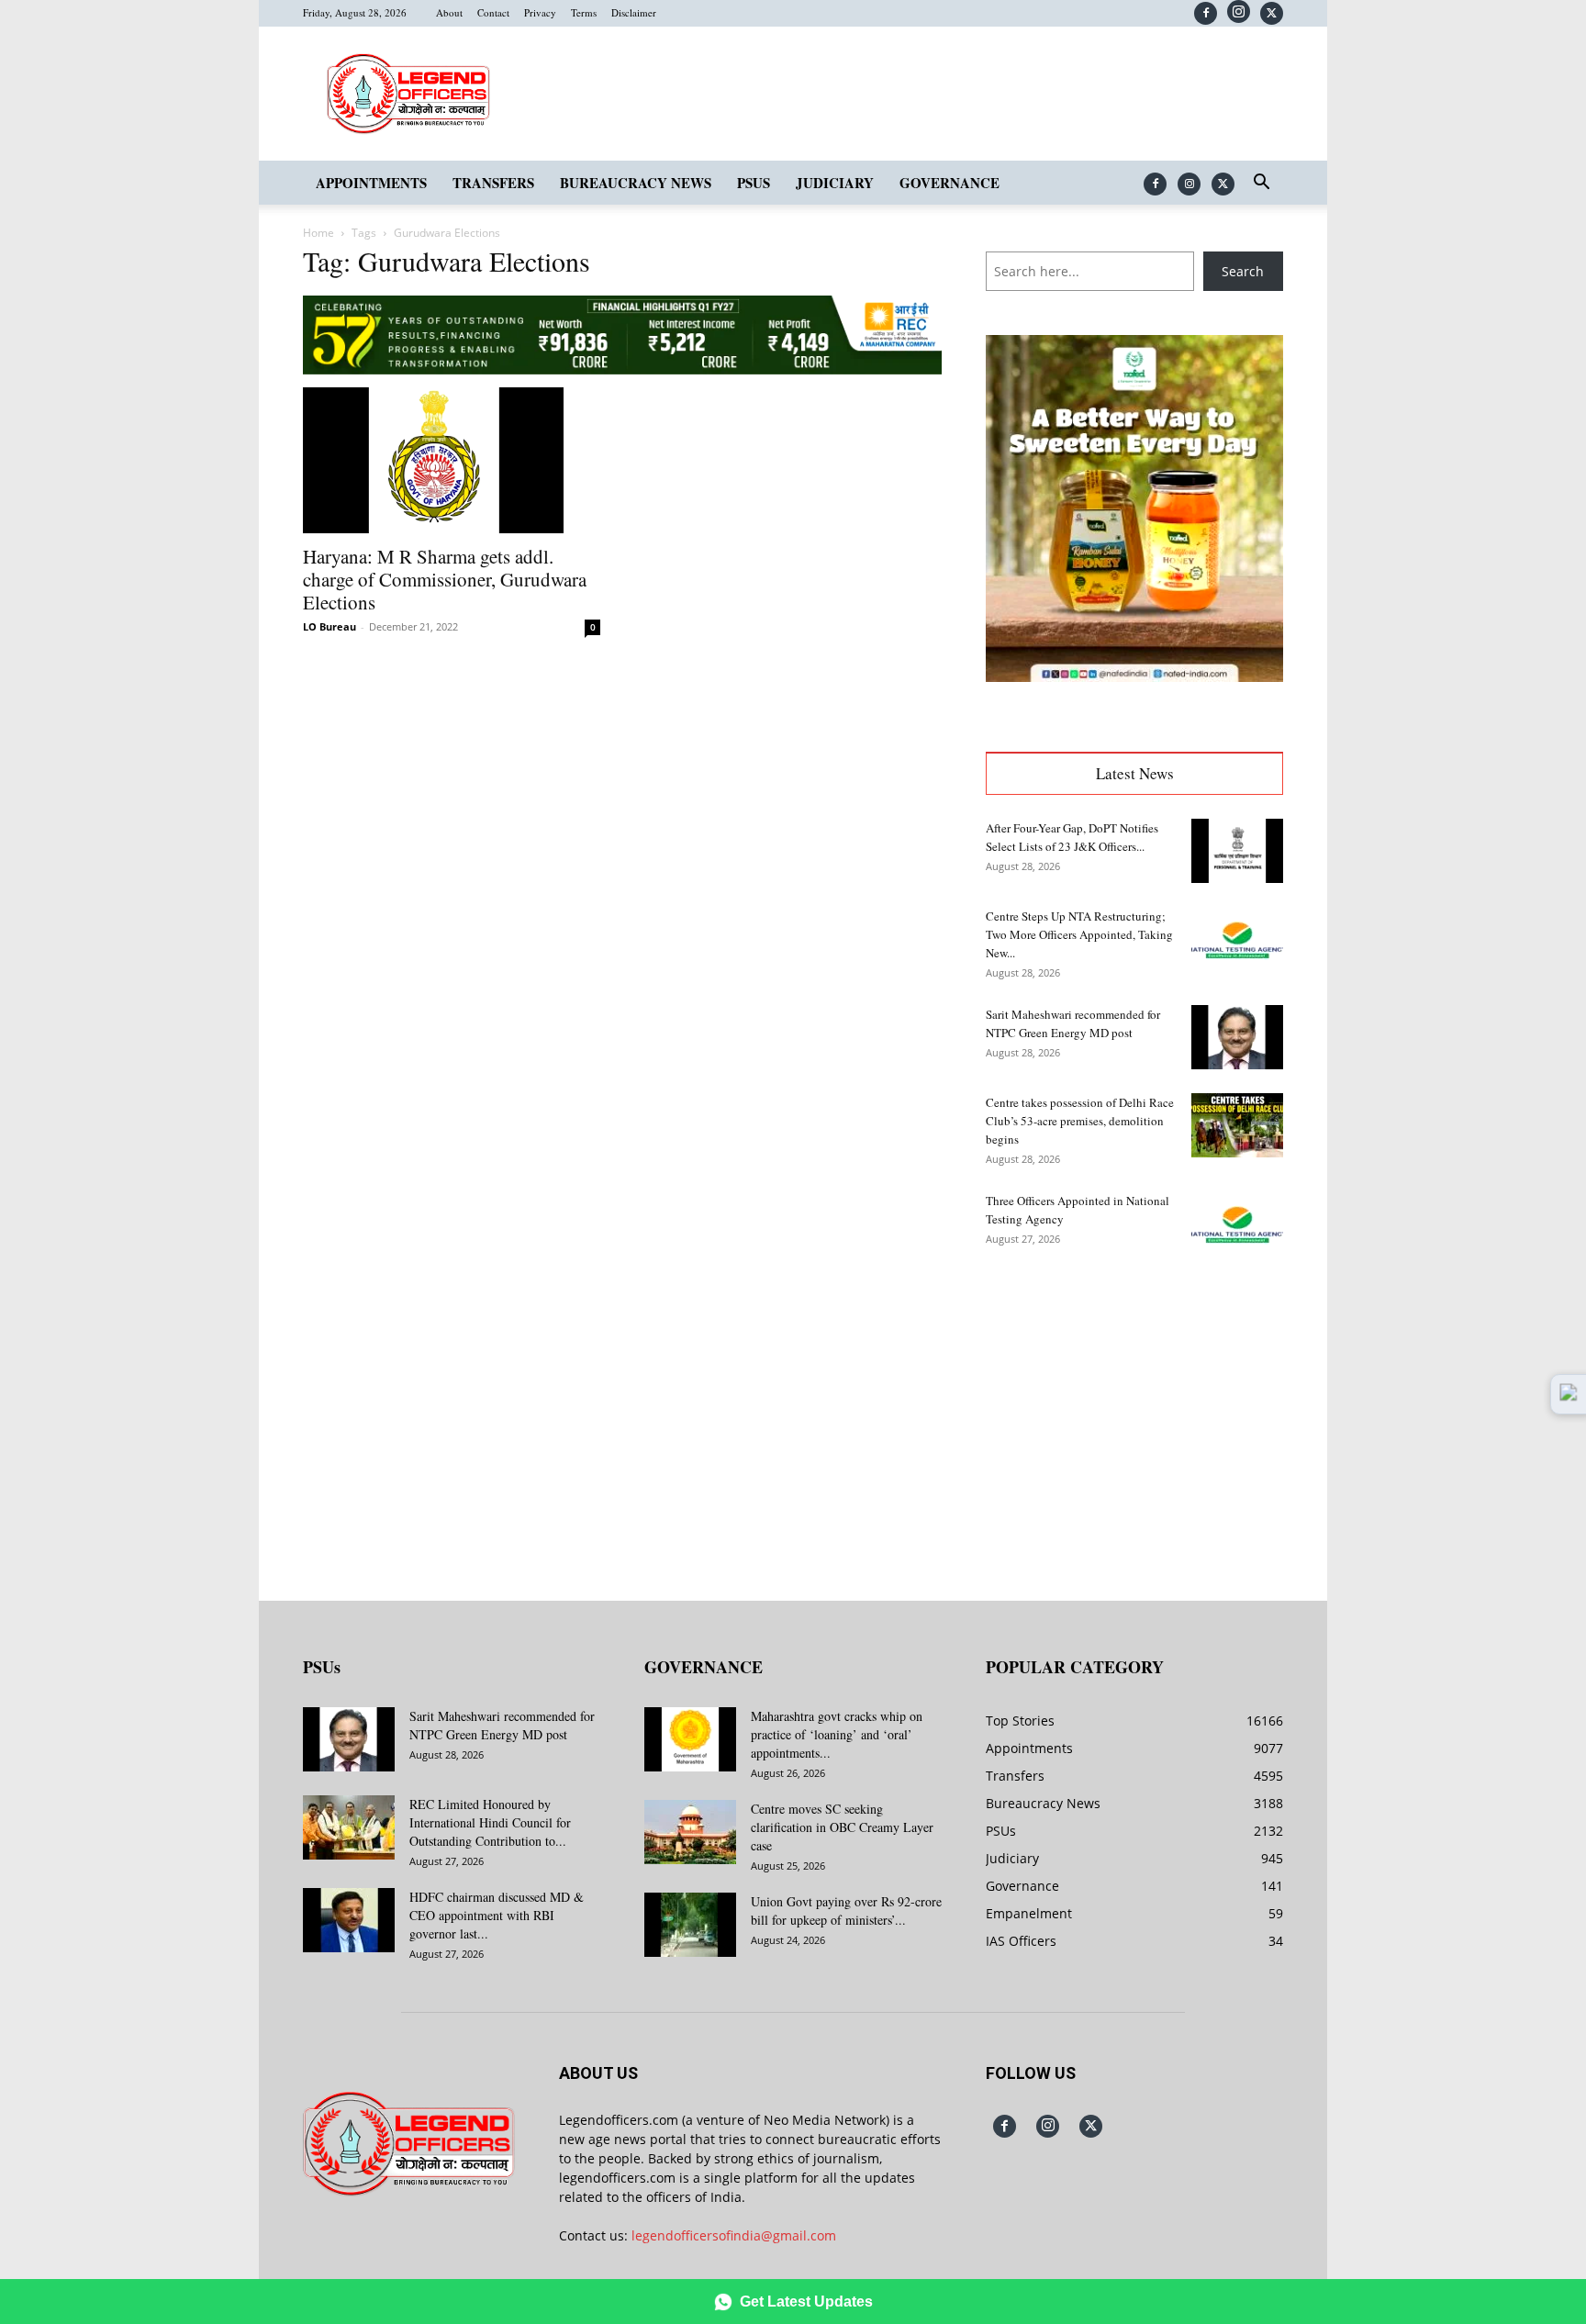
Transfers (493, 183)
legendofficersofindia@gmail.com (734, 2235)
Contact (493, 12)
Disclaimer (634, 12)
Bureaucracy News (636, 183)
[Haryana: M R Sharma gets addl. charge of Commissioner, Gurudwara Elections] (452, 461)
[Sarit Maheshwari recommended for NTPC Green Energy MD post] (1237, 1037)
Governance (949, 183)
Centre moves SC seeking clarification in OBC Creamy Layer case (842, 1827)
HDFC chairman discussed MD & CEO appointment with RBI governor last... (497, 1915)
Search (1243, 271)
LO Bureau (329, 626)
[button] (1261, 184)
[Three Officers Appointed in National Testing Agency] (1237, 1223)
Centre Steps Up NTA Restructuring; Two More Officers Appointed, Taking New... (1079, 934)
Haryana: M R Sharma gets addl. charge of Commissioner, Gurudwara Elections (445, 579)
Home (318, 233)
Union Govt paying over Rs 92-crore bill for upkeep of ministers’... (846, 1911)
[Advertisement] (1134, 1414)
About (449, 12)
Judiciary (835, 183)
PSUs (754, 183)
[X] (1272, 13)
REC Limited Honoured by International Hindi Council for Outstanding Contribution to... (490, 1822)
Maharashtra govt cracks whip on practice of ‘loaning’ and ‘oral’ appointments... (837, 1734)
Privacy (540, 12)
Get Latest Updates (806, 2302)
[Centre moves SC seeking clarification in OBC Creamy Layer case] (690, 1832)
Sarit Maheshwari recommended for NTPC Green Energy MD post (502, 1725)
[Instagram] (1239, 11)
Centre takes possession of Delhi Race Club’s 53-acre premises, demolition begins (1080, 1121)
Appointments (371, 183)
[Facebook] (1206, 13)
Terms (584, 12)
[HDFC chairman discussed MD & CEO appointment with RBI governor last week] (349, 1920)
